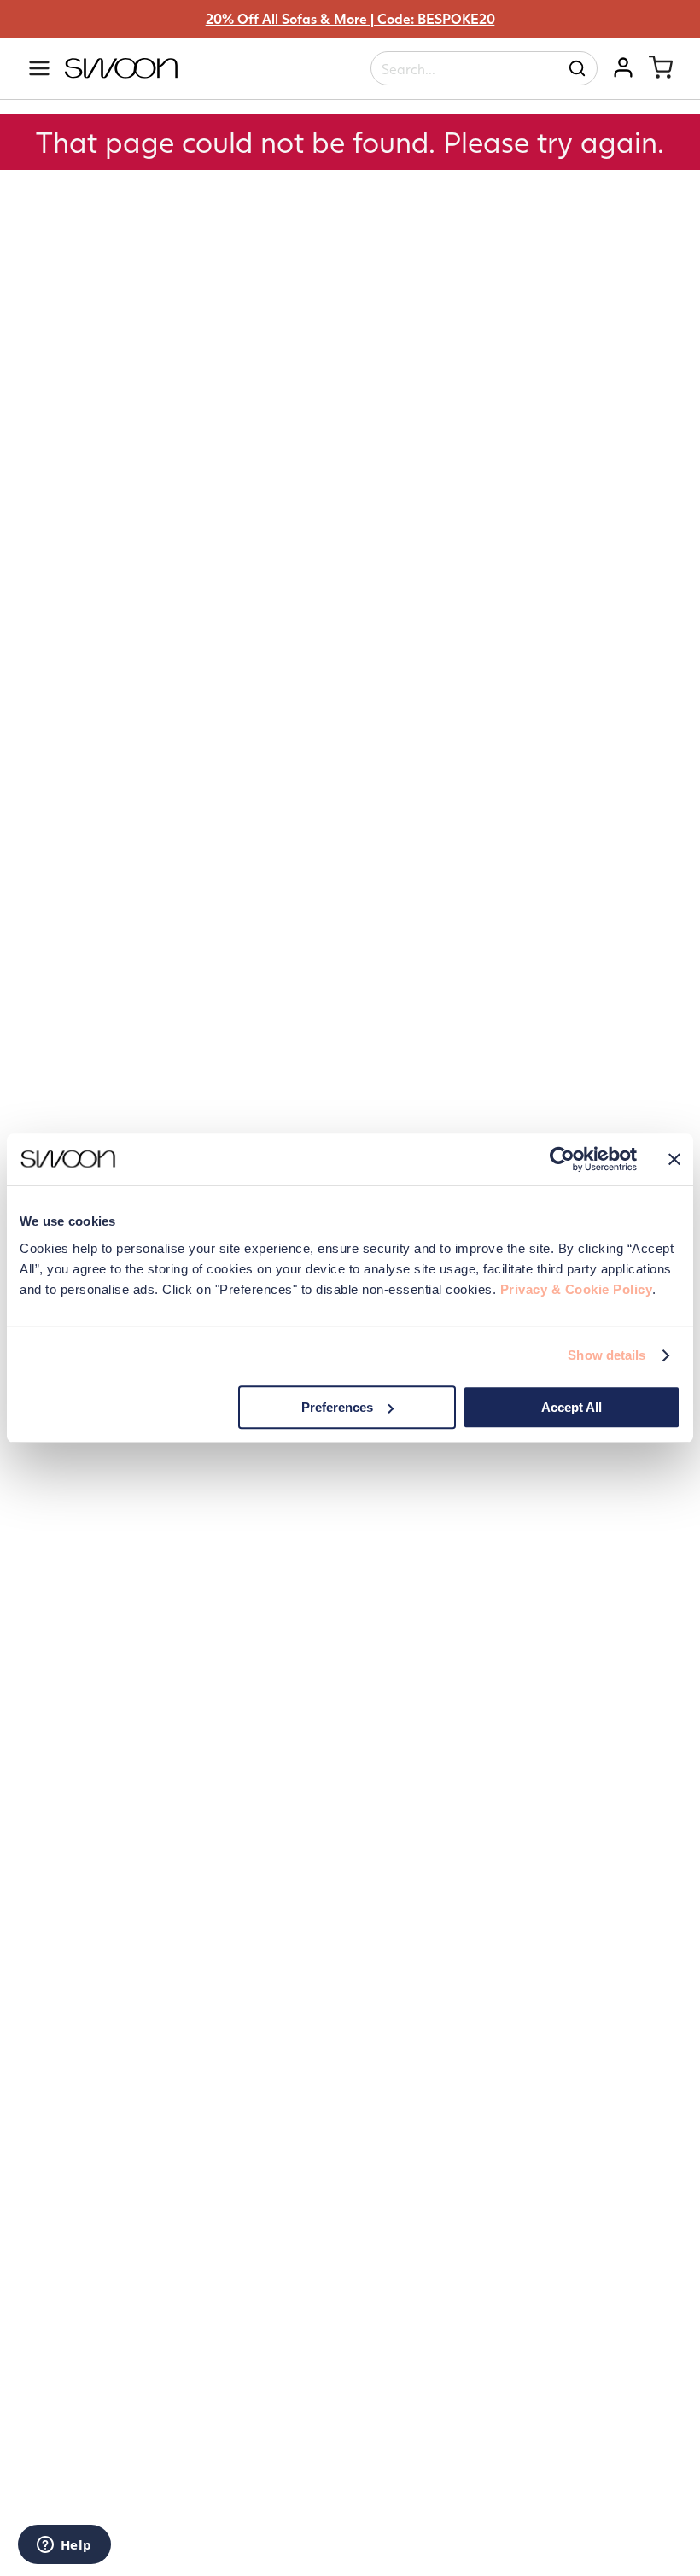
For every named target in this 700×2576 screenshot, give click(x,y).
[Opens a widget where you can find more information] (64, 2546)
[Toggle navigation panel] (39, 68)
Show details (607, 1355)
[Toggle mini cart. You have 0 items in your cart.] (661, 67)
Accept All (572, 1407)
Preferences (337, 1407)
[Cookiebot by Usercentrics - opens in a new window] (562, 1159)
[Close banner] (674, 1159)
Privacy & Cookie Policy (577, 1289)
